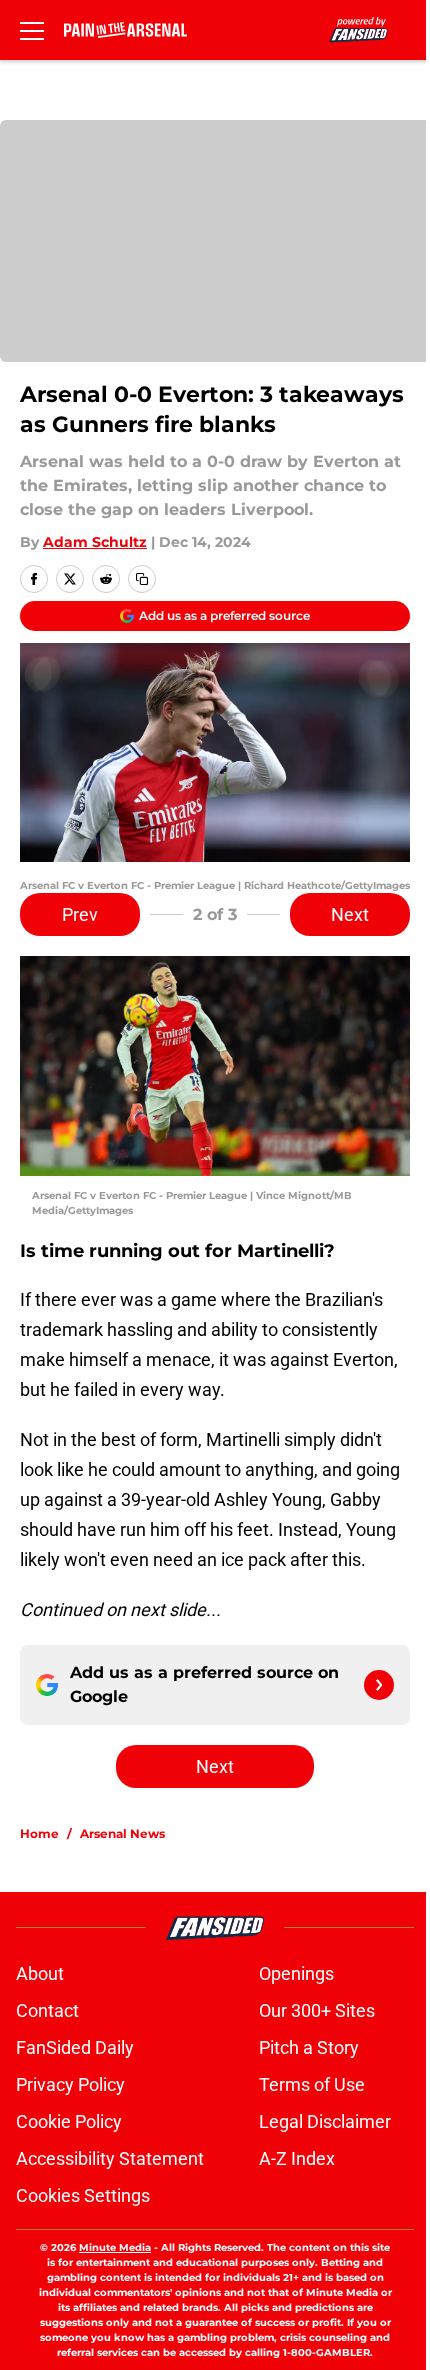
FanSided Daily (75, 2047)
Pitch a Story (309, 2047)
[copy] (142, 579)
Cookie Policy (69, 2121)
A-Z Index (297, 2158)
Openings (296, 1973)
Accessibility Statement (110, 2158)
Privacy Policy (70, 2084)
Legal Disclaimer (325, 2121)
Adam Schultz (95, 542)
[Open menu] (32, 30)
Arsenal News (122, 1833)
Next (350, 914)
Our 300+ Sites (317, 2010)
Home (39, 1833)
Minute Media (115, 2247)
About (40, 1973)
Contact (47, 2010)
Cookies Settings (83, 2195)
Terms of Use (312, 2084)
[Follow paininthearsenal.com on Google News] (379, 1685)
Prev (80, 914)
